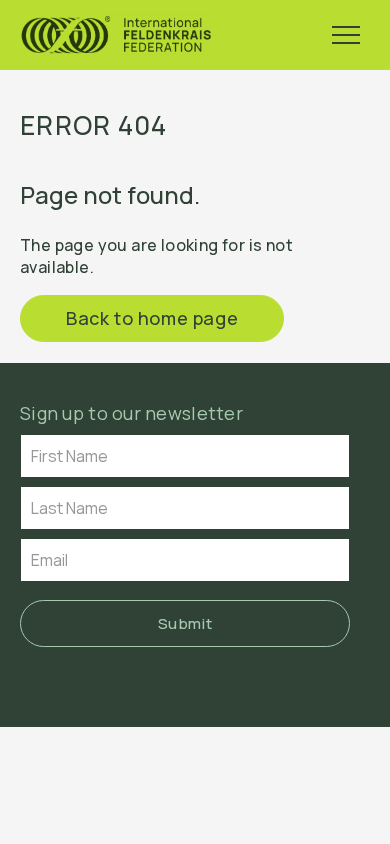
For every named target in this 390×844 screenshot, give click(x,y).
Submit (185, 623)
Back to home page (152, 318)
